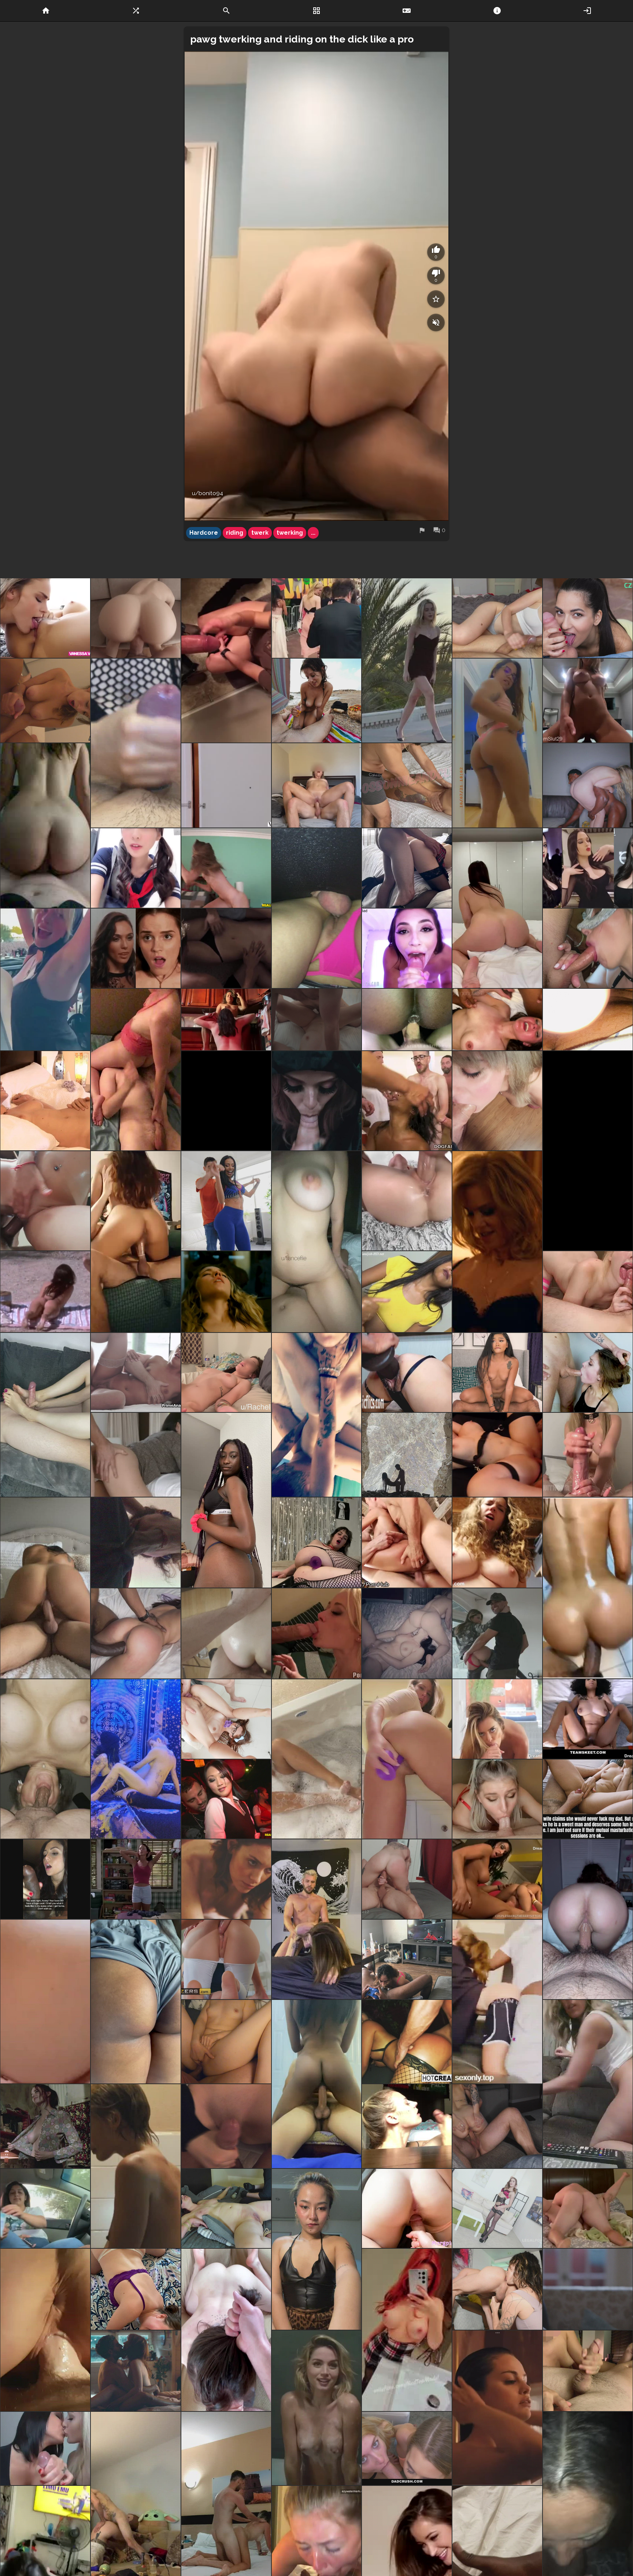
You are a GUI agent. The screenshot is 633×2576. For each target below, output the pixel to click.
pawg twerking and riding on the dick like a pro (302, 39)
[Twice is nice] (136, 743)
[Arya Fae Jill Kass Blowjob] (407, 2448)
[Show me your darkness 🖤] (407, 1455)
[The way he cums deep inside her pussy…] (588, 2208)
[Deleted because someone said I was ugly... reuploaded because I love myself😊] (317, 2249)
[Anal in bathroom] (588, 1588)
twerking (290, 533)
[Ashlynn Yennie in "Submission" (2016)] (226, 1879)
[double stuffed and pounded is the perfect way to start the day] (407, 1019)
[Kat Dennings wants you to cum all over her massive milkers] (588, 868)
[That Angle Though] (407, 1201)
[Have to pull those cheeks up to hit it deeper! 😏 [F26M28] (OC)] (497, 2126)
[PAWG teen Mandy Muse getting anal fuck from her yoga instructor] (226, 1959)
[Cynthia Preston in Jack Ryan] (497, 1242)
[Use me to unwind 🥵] (226, 2330)
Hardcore (204, 533)
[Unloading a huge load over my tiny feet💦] (45, 1415)
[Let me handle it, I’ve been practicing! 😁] (226, 2126)
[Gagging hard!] (497, 1101)
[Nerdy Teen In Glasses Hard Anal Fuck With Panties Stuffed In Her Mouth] (226, 1719)
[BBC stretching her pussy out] (136, 1633)
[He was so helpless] (45, 1588)
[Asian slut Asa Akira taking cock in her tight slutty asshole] (407, 2042)
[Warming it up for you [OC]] (588, 1151)
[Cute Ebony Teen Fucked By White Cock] (588, 1719)
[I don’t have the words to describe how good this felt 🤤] (497, 1019)
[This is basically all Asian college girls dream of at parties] (226, 1799)
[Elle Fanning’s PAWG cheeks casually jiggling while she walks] (317, 618)
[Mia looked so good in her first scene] (226, 785)
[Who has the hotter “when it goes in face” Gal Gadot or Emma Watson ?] (136, 948)
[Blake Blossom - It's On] (588, 785)
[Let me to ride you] (497, 908)
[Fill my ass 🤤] (226, 2042)
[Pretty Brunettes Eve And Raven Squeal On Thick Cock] (497, 1879)
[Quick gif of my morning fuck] (226, 1372)
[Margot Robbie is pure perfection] (136, 2166)
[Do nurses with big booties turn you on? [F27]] (588, 2084)
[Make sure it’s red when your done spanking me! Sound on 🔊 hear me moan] (136, 2002)
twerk (260, 533)
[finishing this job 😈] (497, 618)
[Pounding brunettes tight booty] (136, 1372)
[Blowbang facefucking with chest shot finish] (588, 948)
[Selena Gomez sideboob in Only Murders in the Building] (497, 2408)
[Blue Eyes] (497, 1799)
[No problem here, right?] (588, 1799)
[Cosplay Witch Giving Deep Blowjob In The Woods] (317, 1101)
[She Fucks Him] (497, 1372)
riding (235, 533)
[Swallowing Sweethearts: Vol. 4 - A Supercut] (407, 948)
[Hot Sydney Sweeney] (226, 1292)
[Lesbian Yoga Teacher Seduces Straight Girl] (45, 618)
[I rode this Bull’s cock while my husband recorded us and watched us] (136, 1242)
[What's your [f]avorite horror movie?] (45, 2002)
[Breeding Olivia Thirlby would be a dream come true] (588, 2289)
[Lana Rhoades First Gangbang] (407, 1543)
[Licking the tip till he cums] (588, 2371)
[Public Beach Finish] (317, 701)
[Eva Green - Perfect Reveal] (45, 2126)
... (313, 533)
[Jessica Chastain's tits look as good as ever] (136, 2371)
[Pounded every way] (317, 1919)
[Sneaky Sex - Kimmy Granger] (226, 868)
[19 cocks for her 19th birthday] (407, 1101)
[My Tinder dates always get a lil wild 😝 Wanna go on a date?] (136, 2289)
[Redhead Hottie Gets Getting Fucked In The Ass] (45, 1201)
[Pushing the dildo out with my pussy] (317, 1543)
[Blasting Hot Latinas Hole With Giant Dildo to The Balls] (407, 1372)
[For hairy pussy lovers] (497, 1543)
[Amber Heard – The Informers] (226, 948)
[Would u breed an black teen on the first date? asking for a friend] (226, 1500)
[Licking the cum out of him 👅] (588, 1292)
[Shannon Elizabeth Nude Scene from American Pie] (136, 1879)
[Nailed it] (588, 1455)
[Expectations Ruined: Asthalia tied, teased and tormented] (226, 2208)
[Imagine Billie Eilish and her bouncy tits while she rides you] (45, 979)
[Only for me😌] (407, 2126)
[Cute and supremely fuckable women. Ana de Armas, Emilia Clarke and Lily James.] (317, 2408)
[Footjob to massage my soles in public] (45, 2208)
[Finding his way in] (226, 660)
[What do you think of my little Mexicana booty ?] (497, 743)
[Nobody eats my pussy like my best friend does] (226, 1019)
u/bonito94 (208, 493)
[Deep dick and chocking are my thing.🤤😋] (317, 1415)
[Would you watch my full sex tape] (407, 785)
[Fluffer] (497, 1633)
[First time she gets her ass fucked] (226, 1633)
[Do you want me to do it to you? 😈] (317, 1759)
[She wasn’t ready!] (136, 1543)
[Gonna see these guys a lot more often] (226, 1101)
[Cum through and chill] (407, 1959)
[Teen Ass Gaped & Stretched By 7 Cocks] (497, 2208)
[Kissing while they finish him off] (45, 2448)
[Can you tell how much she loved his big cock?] (317, 908)
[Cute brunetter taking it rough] (136, 1455)
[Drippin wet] (407, 1759)
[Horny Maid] (588, 618)
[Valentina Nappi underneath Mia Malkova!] (407, 1633)
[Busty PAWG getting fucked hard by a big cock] (136, 618)
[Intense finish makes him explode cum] (407, 1292)
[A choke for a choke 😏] (136, 1759)
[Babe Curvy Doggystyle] (497, 2002)
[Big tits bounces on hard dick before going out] (588, 701)
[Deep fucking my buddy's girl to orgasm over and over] (407, 1879)
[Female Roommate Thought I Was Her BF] (407, 2208)
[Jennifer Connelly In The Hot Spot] (45, 1292)
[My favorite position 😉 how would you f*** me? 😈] (317, 1242)
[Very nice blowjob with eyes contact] (497, 1719)
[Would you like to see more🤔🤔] (588, 1019)
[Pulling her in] (45, 1101)
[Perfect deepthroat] (588, 1372)
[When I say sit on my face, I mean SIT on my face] (136, 1069)
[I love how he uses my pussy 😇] (317, 785)
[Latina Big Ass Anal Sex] (226, 1201)
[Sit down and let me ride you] (317, 2084)
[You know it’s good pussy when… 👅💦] (407, 868)
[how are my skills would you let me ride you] (588, 1919)
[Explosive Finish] (45, 701)
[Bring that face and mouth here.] (45, 1759)
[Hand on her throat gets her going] (317, 1019)
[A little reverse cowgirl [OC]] (45, 2330)
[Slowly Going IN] (317, 1633)
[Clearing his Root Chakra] (497, 2289)
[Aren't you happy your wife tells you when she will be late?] (45, 1879)
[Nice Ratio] (136, 868)
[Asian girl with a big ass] (45, 826)
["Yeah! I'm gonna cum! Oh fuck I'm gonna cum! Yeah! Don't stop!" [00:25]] (497, 1455)
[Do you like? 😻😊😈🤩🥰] (407, 2330)
